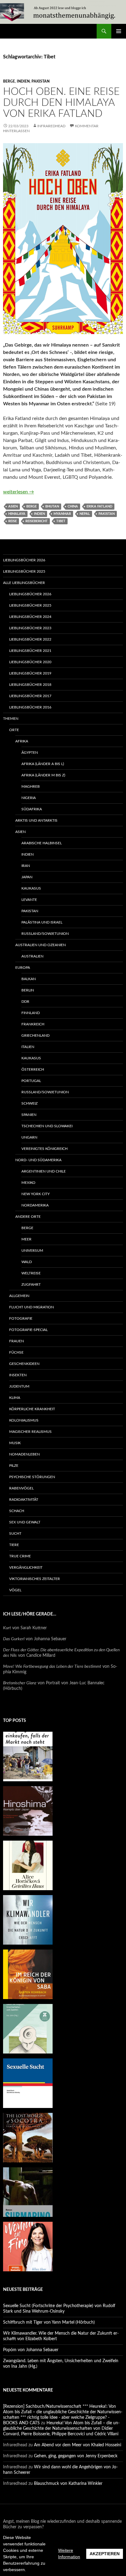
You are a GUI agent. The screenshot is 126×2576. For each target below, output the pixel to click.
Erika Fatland (99, 506)
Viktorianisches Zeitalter (35, 1579)
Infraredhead (51, 126)
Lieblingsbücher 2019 (30, 673)
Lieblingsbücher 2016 (30, 707)
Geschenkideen (24, 1364)
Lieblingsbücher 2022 (30, 639)
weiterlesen (19, 492)
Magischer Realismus (30, 1432)
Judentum (19, 1386)
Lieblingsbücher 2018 (30, 685)
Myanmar (62, 514)
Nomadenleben (24, 1454)
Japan (27, 877)
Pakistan (41, 81)
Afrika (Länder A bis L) (43, 764)
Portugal (31, 1081)
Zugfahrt (31, 1284)
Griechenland (35, 1035)
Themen (11, 719)
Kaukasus (31, 888)
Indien (23, 81)
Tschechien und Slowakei (47, 1126)
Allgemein (19, 1296)
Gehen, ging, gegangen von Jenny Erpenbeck (76, 2456)
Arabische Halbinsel (42, 843)
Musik (15, 1443)
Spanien (29, 1115)
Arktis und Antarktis (36, 820)
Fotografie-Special (28, 1330)
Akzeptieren (105, 2554)
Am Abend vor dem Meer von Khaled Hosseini (78, 2445)
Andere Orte (28, 1217)
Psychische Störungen (32, 1477)
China (73, 506)
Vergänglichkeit (26, 1567)
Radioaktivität (24, 1500)
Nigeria (29, 798)
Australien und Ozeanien (41, 945)
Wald (27, 1262)
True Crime (20, 1556)
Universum (32, 1251)
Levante (29, 900)
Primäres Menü (119, 31)
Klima (15, 1398)
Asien (13, 506)
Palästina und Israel (42, 922)
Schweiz (30, 1103)
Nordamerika (35, 1205)
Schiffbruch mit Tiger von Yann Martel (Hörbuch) (49, 2322)
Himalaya (17, 514)
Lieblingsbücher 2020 (30, 662)
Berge (9, 81)
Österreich (33, 1069)
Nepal (85, 514)
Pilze (14, 1466)
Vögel (15, 1590)
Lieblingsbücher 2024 (30, 617)
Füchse (16, 1352)
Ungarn (29, 1137)
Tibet (61, 521)
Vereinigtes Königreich (44, 1149)
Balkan (29, 979)
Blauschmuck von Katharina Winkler (68, 2484)
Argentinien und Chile (44, 1171)
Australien (32, 956)
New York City (35, 1194)
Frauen (17, 1341)
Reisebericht (37, 521)
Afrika (22, 741)
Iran (26, 866)
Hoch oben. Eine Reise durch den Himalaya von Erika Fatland (61, 103)
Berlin (28, 990)
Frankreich (33, 1024)
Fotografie (21, 1318)
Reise (13, 521)
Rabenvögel (21, 1488)
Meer (26, 1239)
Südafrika (32, 809)
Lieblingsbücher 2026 (24, 560)
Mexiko (28, 1183)
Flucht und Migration (31, 1307)
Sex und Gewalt (25, 1522)
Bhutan (52, 506)
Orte (14, 730)
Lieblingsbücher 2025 (24, 571)
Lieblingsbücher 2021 (30, 651)
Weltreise (31, 1273)
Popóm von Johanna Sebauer (31, 2350)
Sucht (15, 1533)
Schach (17, 1511)
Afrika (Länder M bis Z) (43, 775)
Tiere (14, 1545)
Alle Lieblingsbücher (24, 583)
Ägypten (30, 753)
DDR (25, 1002)
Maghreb (31, 786)
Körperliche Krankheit (32, 1409)
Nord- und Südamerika (38, 1160)
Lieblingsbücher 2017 (30, 696)
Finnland (31, 1013)
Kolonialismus (24, 1420)
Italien (28, 1047)
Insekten (18, 1375)
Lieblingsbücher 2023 (30, 628)
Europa (23, 968)
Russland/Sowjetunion (45, 934)
